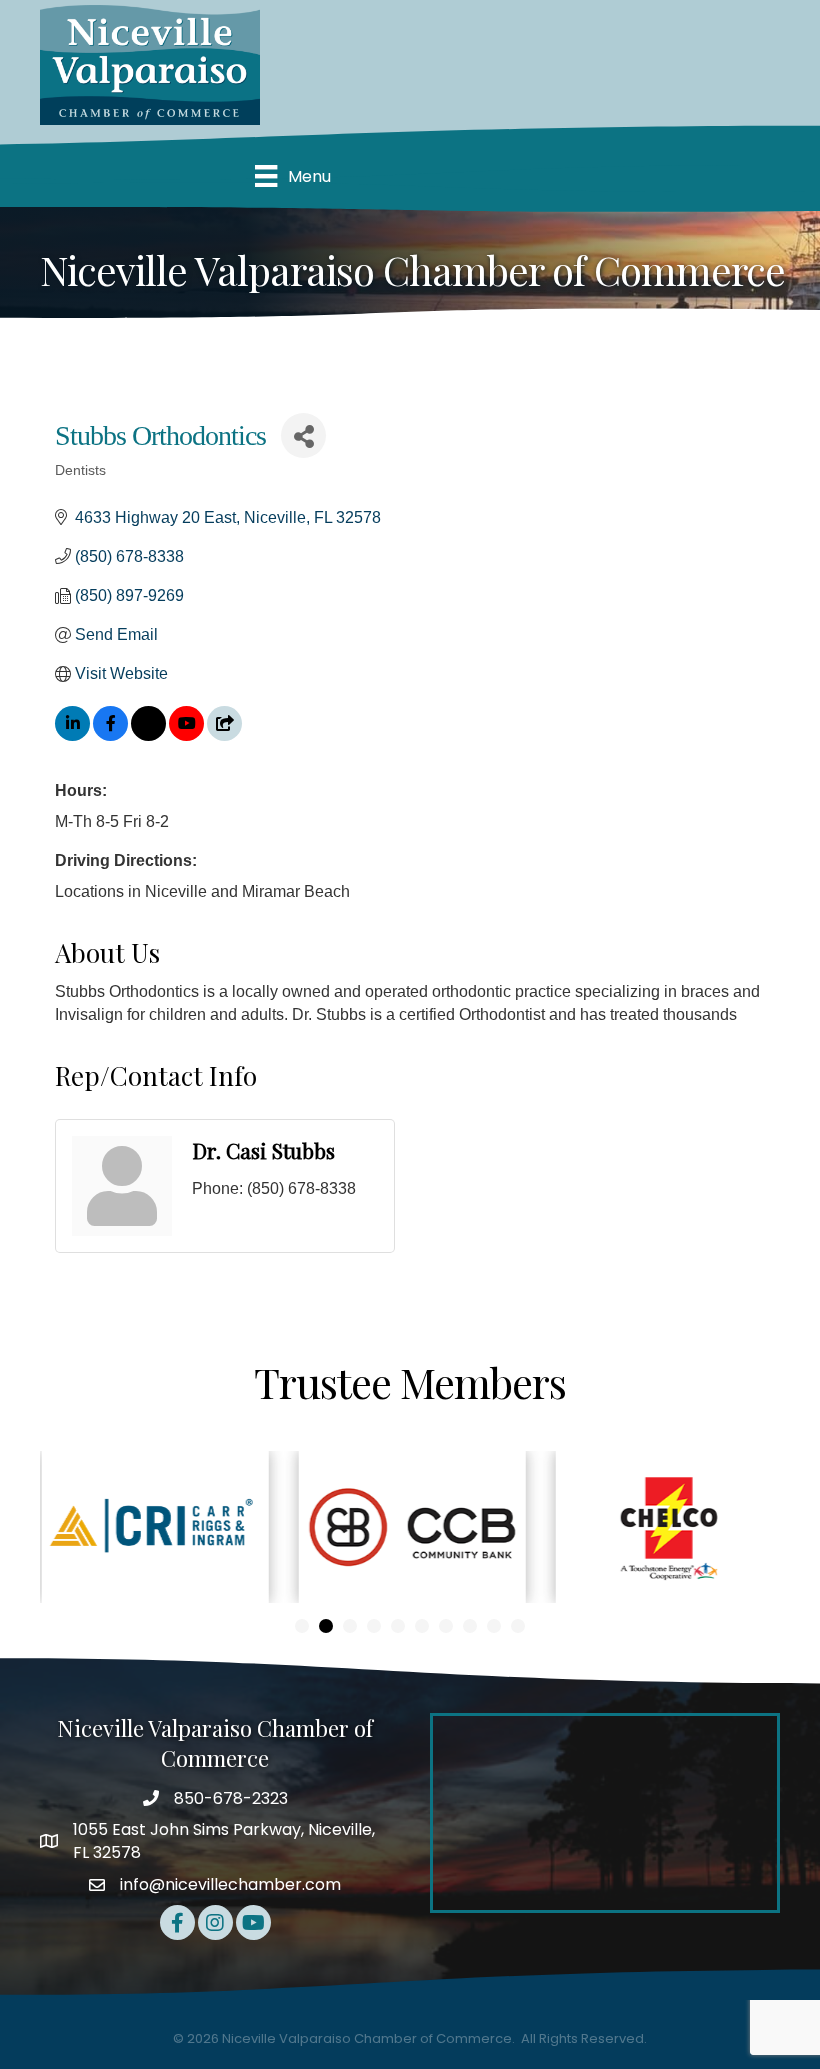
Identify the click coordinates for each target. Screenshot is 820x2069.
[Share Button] (303, 435)
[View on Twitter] (148, 735)
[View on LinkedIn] (72, 735)
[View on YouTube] (186, 735)
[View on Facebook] (110, 735)
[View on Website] (224, 735)
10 (518, 1626)
